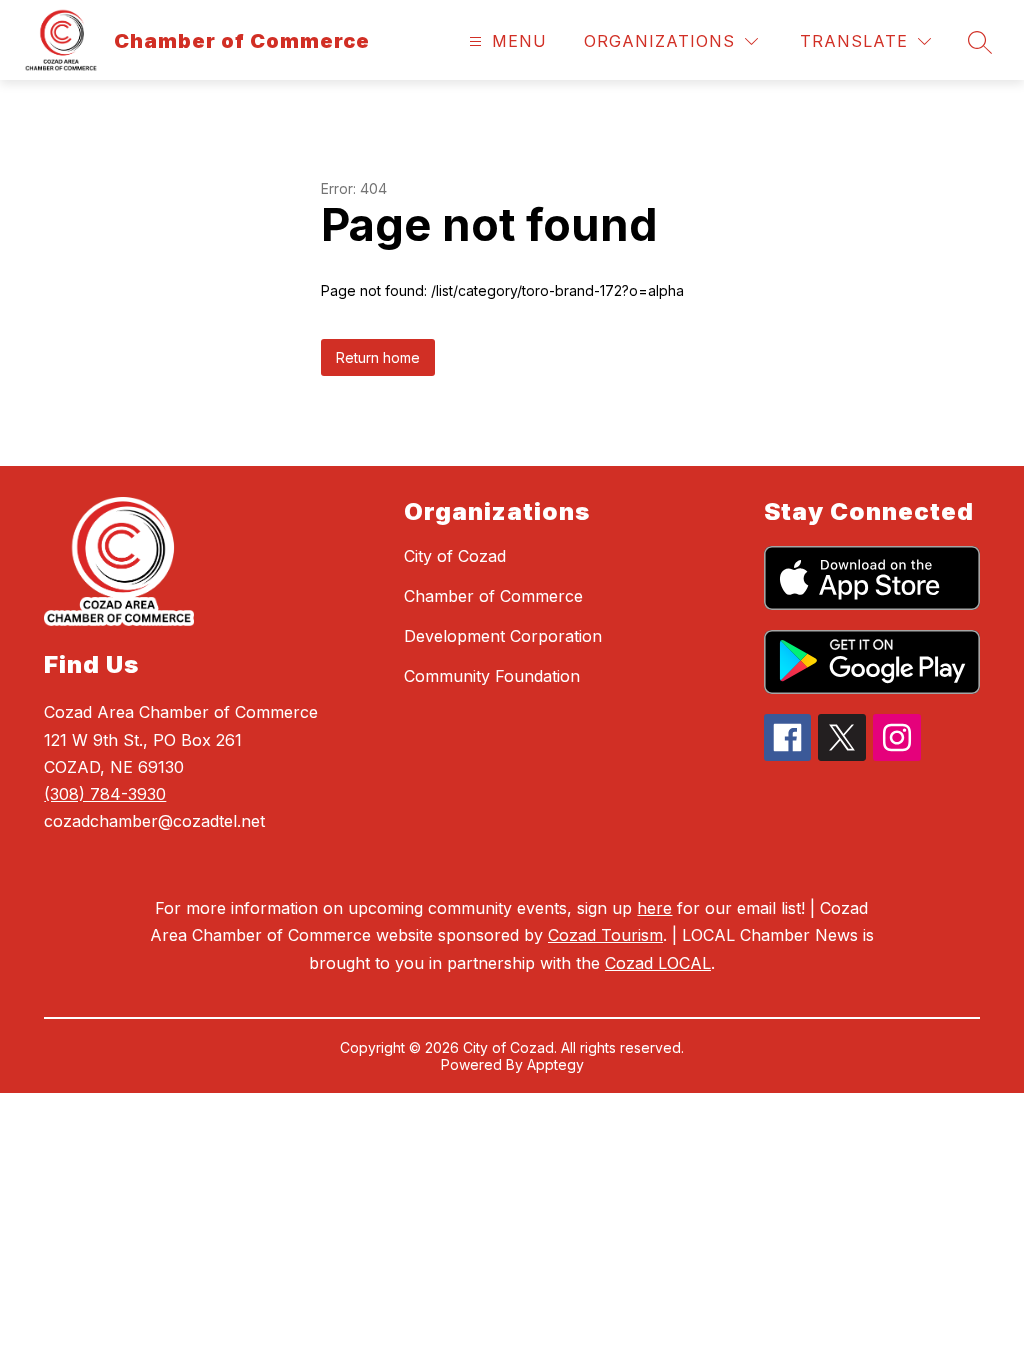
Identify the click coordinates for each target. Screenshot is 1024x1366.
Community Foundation (492, 676)
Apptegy (555, 1064)
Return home (378, 357)
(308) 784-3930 (105, 794)
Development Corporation (503, 636)
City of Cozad (455, 556)
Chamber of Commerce (493, 596)
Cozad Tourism (605, 935)
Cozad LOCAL (658, 963)
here (654, 908)
